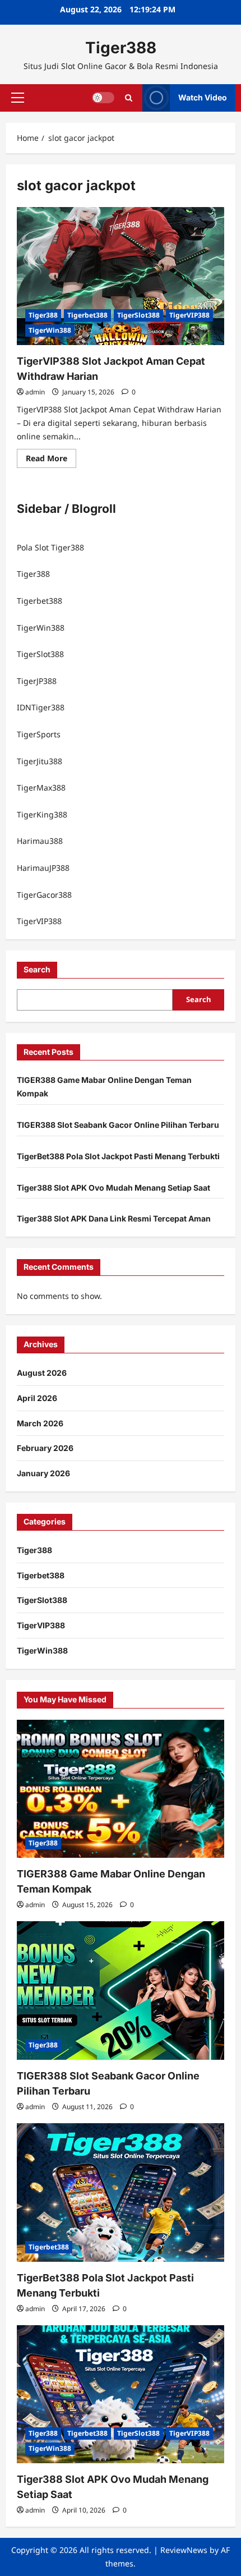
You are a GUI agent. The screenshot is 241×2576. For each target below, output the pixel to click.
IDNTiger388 (41, 707)
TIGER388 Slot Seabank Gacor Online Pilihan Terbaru (118, 1125)
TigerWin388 (50, 330)
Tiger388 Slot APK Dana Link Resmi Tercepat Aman (114, 1218)
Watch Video (203, 97)
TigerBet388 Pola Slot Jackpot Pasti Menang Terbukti (118, 1156)
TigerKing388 (42, 814)
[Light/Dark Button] (103, 98)
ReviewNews (184, 2550)
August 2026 (42, 1373)
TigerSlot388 (138, 315)
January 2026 (43, 1473)
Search (37, 969)
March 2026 (40, 1423)
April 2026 (37, 1398)
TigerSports (39, 734)
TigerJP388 (37, 681)
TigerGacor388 (44, 895)
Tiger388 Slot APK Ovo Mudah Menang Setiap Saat (113, 1188)
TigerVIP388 (189, 315)
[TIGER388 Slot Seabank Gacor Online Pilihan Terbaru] (121, 1990)
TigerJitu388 (40, 761)
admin (35, 392)
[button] (18, 98)
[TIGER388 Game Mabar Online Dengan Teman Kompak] (121, 1789)
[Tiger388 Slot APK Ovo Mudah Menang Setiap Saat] (121, 2394)
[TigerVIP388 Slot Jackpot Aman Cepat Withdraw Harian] (121, 276)
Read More (51, 460)
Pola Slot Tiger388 (50, 547)
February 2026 (45, 1448)
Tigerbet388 (87, 315)
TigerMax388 (41, 788)
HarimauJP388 (43, 868)
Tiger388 (121, 48)
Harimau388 (40, 841)
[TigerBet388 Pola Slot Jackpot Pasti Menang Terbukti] (121, 2192)
